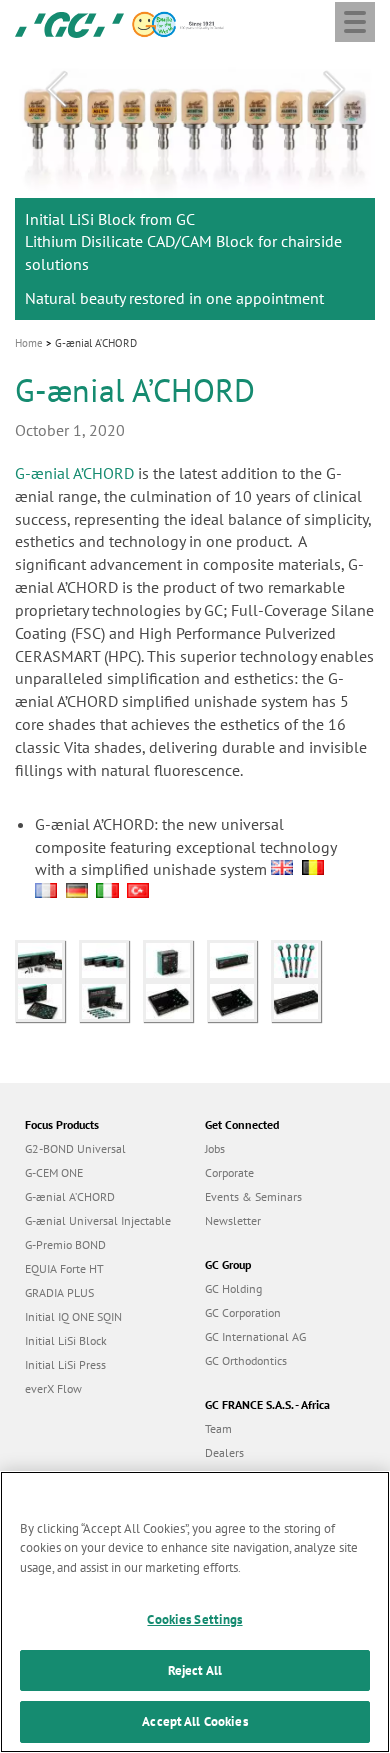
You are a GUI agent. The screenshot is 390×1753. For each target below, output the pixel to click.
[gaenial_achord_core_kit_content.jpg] (47, 1000)
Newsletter (233, 1220)
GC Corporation (243, 1312)
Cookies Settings (194, 1619)
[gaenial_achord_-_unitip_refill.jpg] (175, 959)
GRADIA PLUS (59, 1292)
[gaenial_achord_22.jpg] (301, 959)
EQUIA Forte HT (64, 1268)
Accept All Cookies (194, 1721)
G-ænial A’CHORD (74, 473)
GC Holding (233, 1288)
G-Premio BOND (65, 1244)
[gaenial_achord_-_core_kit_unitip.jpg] (301, 1000)
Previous (56, 90)
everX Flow (53, 1388)
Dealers (224, 1452)
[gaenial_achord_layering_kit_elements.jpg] (111, 1000)
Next (334, 90)
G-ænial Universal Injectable (98, 1220)
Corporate (229, 1172)
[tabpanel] (195, 185)
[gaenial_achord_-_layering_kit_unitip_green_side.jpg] (239, 959)
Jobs (215, 1148)
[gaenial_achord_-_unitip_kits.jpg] (111, 959)
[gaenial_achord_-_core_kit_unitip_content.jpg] (47, 959)
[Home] (69, 23)
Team (218, 1428)
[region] (195, 1612)
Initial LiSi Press (65, 1364)
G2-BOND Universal (75, 1148)
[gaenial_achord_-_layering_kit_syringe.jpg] (239, 1000)
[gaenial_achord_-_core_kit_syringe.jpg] (175, 1000)
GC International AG (255, 1336)
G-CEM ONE (54, 1172)
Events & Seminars (253, 1196)
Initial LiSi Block (66, 1340)
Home (29, 343)
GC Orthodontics (246, 1360)
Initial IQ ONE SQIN (73, 1316)
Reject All (195, 1670)
